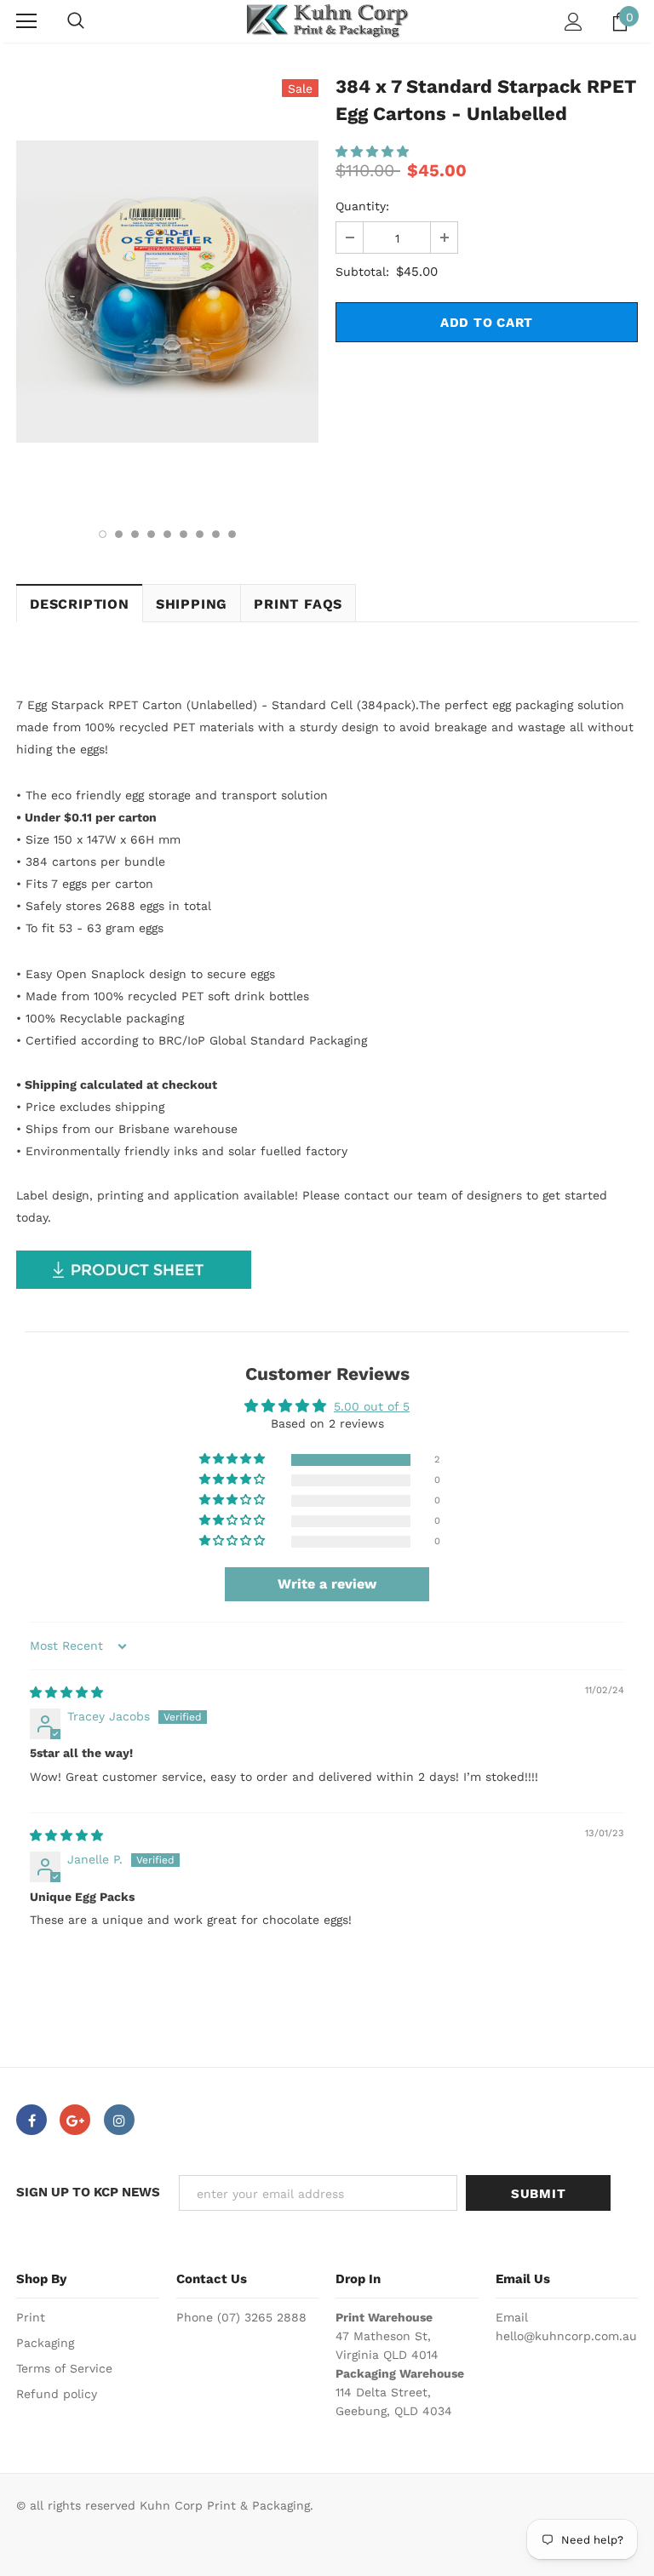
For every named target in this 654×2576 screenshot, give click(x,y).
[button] (372, 152)
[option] (167, 292)
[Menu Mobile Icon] (26, 21)
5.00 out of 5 (372, 1406)
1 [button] (103, 534)
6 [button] (184, 534)
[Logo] (327, 21)
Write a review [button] (327, 1584)
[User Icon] (574, 22)
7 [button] (200, 534)
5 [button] (167, 534)
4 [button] (151, 534)
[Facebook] (32, 2120)
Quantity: (362, 206)
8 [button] (216, 534)
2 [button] (119, 534)
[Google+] (75, 2120)
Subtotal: (362, 272)
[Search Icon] (76, 21)
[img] (66, 1692)
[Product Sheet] (134, 1268)
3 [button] (135, 534)
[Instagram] (119, 2120)
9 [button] (232, 534)
